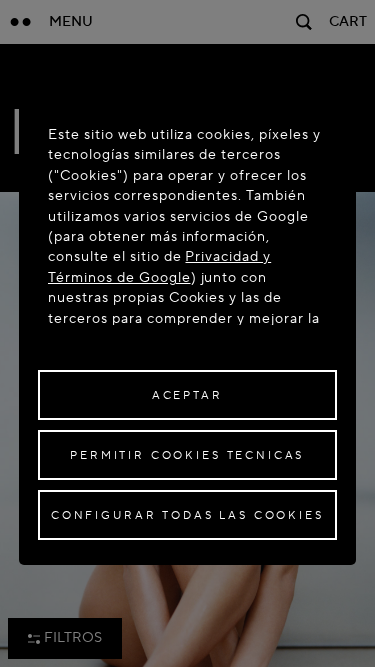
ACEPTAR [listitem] (187, 395)
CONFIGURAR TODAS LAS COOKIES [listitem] (187, 515)
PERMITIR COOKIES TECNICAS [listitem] (187, 455)
